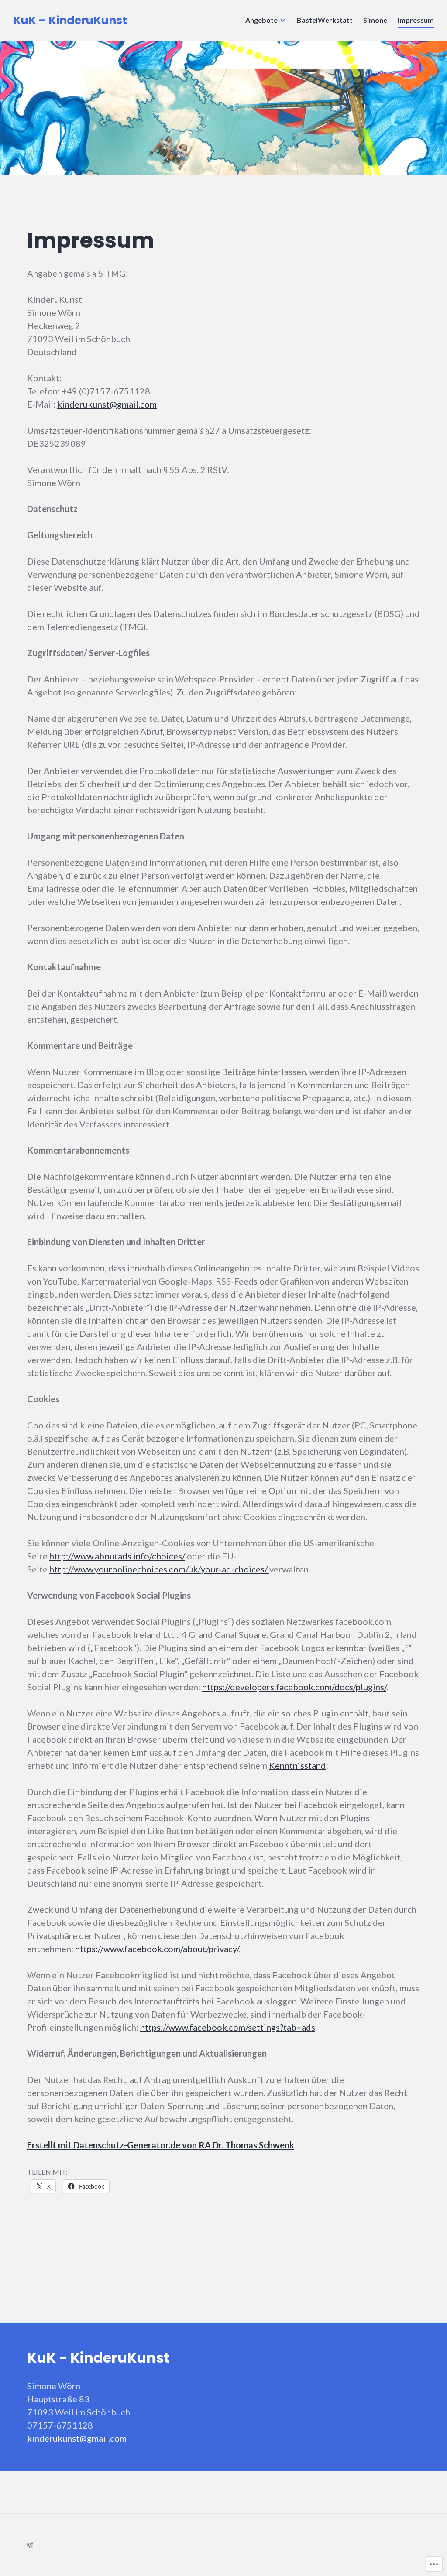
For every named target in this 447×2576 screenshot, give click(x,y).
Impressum (416, 20)
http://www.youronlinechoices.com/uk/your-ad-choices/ (159, 1569)
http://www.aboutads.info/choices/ (117, 1556)
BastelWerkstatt (325, 20)
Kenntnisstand (297, 1765)
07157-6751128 (60, 2425)
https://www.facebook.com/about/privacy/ (157, 1949)
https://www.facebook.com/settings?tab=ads (228, 2027)
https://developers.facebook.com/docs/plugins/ (294, 1687)
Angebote (261, 20)
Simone (375, 20)
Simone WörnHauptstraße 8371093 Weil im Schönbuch (79, 2399)
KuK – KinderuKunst (70, 20)
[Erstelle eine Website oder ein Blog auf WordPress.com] (30, 2544)
